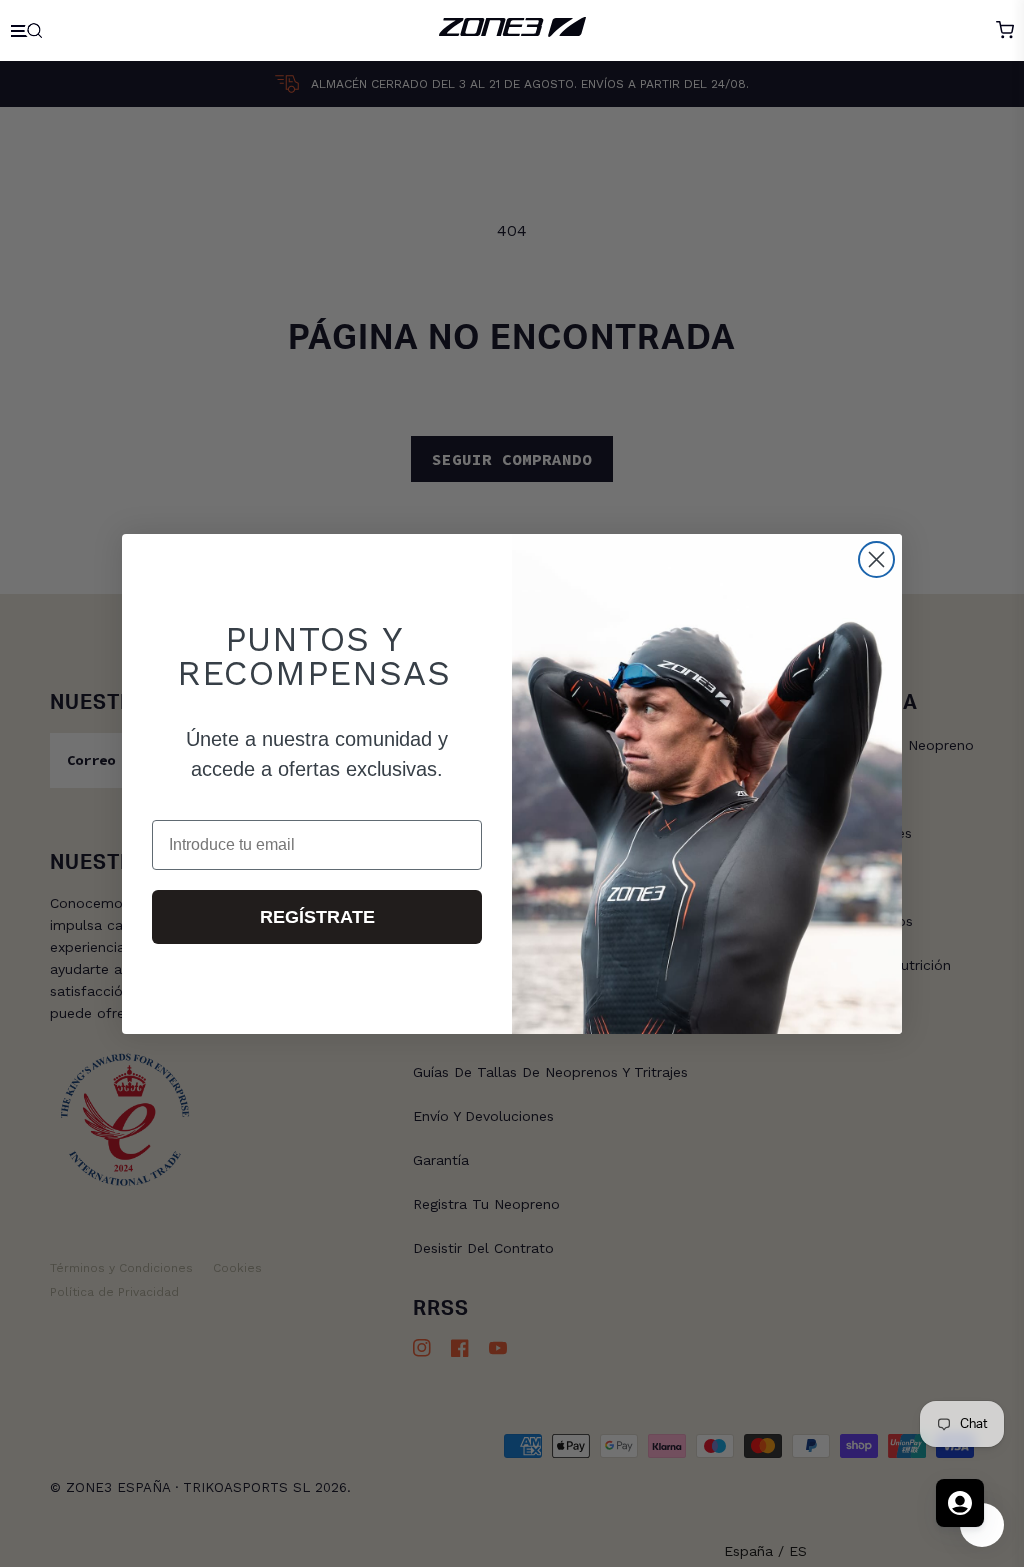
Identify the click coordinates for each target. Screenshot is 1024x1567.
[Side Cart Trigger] (1005, 30)
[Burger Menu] (28, 30)
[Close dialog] (876, 559)
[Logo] (512, 30)
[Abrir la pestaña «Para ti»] (960, 1503)
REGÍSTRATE (317, 917)
